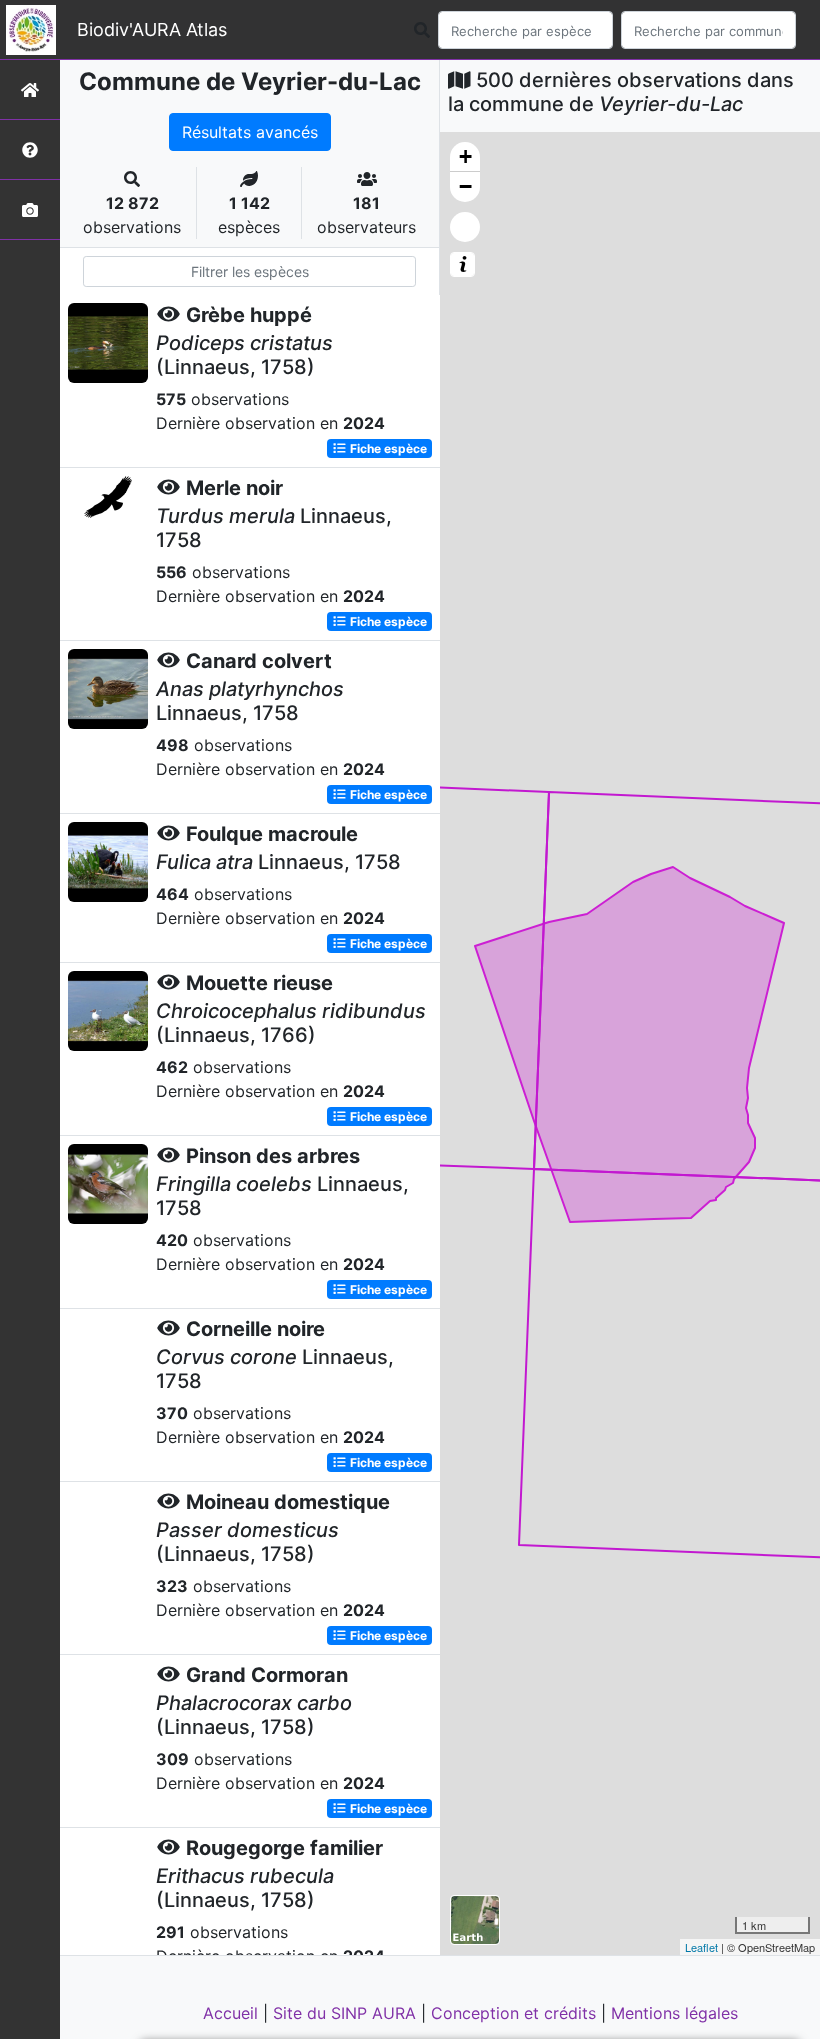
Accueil (233, 2013)
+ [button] (465, 156)
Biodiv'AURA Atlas (152, 29)
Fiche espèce (387, 448)
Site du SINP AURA (347, 2013)
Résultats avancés (250, 132)
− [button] (465, 186)
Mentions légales (674, 2013)
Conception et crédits (516, 2013)
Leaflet (701, 1947)
